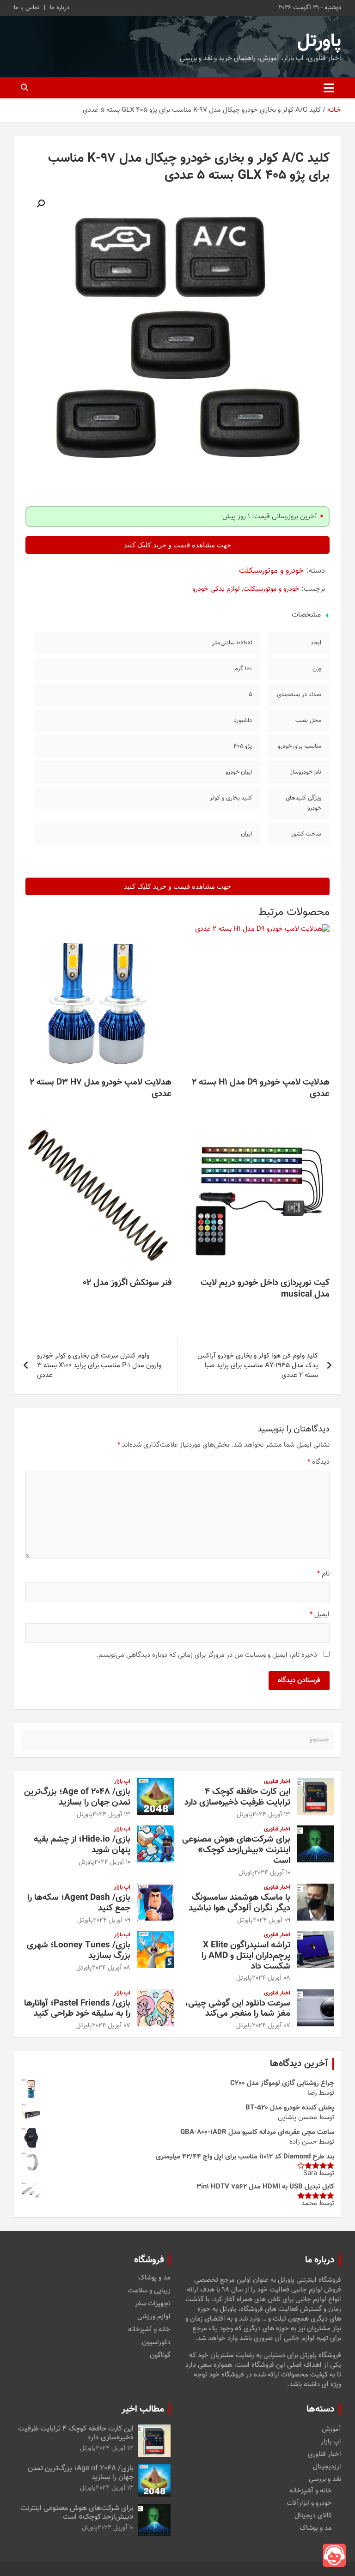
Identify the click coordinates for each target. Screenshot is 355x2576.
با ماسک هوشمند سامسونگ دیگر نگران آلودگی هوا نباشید (239, 1903)
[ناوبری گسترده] (329, 88)
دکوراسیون (156, 2343)
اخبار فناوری (277, 1782)
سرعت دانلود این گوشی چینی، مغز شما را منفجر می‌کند (238, 2009)
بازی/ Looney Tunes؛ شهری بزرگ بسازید (79, 1951)
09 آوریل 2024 (272, 1921)
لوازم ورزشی (154, 2317)
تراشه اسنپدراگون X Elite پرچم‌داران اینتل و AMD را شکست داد (246, 1956)
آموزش (331, 2429)
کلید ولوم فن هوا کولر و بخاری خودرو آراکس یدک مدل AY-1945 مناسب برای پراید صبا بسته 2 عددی (258, 1366)
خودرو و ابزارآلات (309, 2503)
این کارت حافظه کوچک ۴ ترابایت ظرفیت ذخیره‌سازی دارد (237, 1797)
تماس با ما (27, 8)
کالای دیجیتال (313, 2516)
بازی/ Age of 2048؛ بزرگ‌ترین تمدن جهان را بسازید (77, 1797)
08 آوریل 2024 (271, 1978)
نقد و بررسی (325, 2479)
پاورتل (319, 42)
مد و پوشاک (154, 2278)
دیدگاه (318, 1462)
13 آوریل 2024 (271, 1815)
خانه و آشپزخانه (149, 2330)
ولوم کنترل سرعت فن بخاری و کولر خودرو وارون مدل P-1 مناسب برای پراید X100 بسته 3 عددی (99, 1366)
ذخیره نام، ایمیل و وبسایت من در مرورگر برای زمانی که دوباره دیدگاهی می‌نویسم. (207, 1655)
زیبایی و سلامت (149, 2291)
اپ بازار (122, 1782)
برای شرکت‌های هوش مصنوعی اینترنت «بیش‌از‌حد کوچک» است (236, 1850)
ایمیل (320, 1615)
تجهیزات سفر (153, 2304)
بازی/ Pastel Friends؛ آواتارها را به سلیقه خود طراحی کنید (77, 2009)
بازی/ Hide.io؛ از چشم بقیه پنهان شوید (82, 1845)
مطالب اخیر (143, 2409)
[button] (41, 204)
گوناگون (160, 2356)
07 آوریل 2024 (271, 2026)
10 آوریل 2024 (272, 1873)
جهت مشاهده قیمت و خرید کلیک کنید (177, 545)
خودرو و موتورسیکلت (271, 571)
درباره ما (60, 8)
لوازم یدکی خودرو (216, 589)
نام (323, 1574)
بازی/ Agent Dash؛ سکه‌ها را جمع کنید (79, 1903)
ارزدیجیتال (327, 2467)
